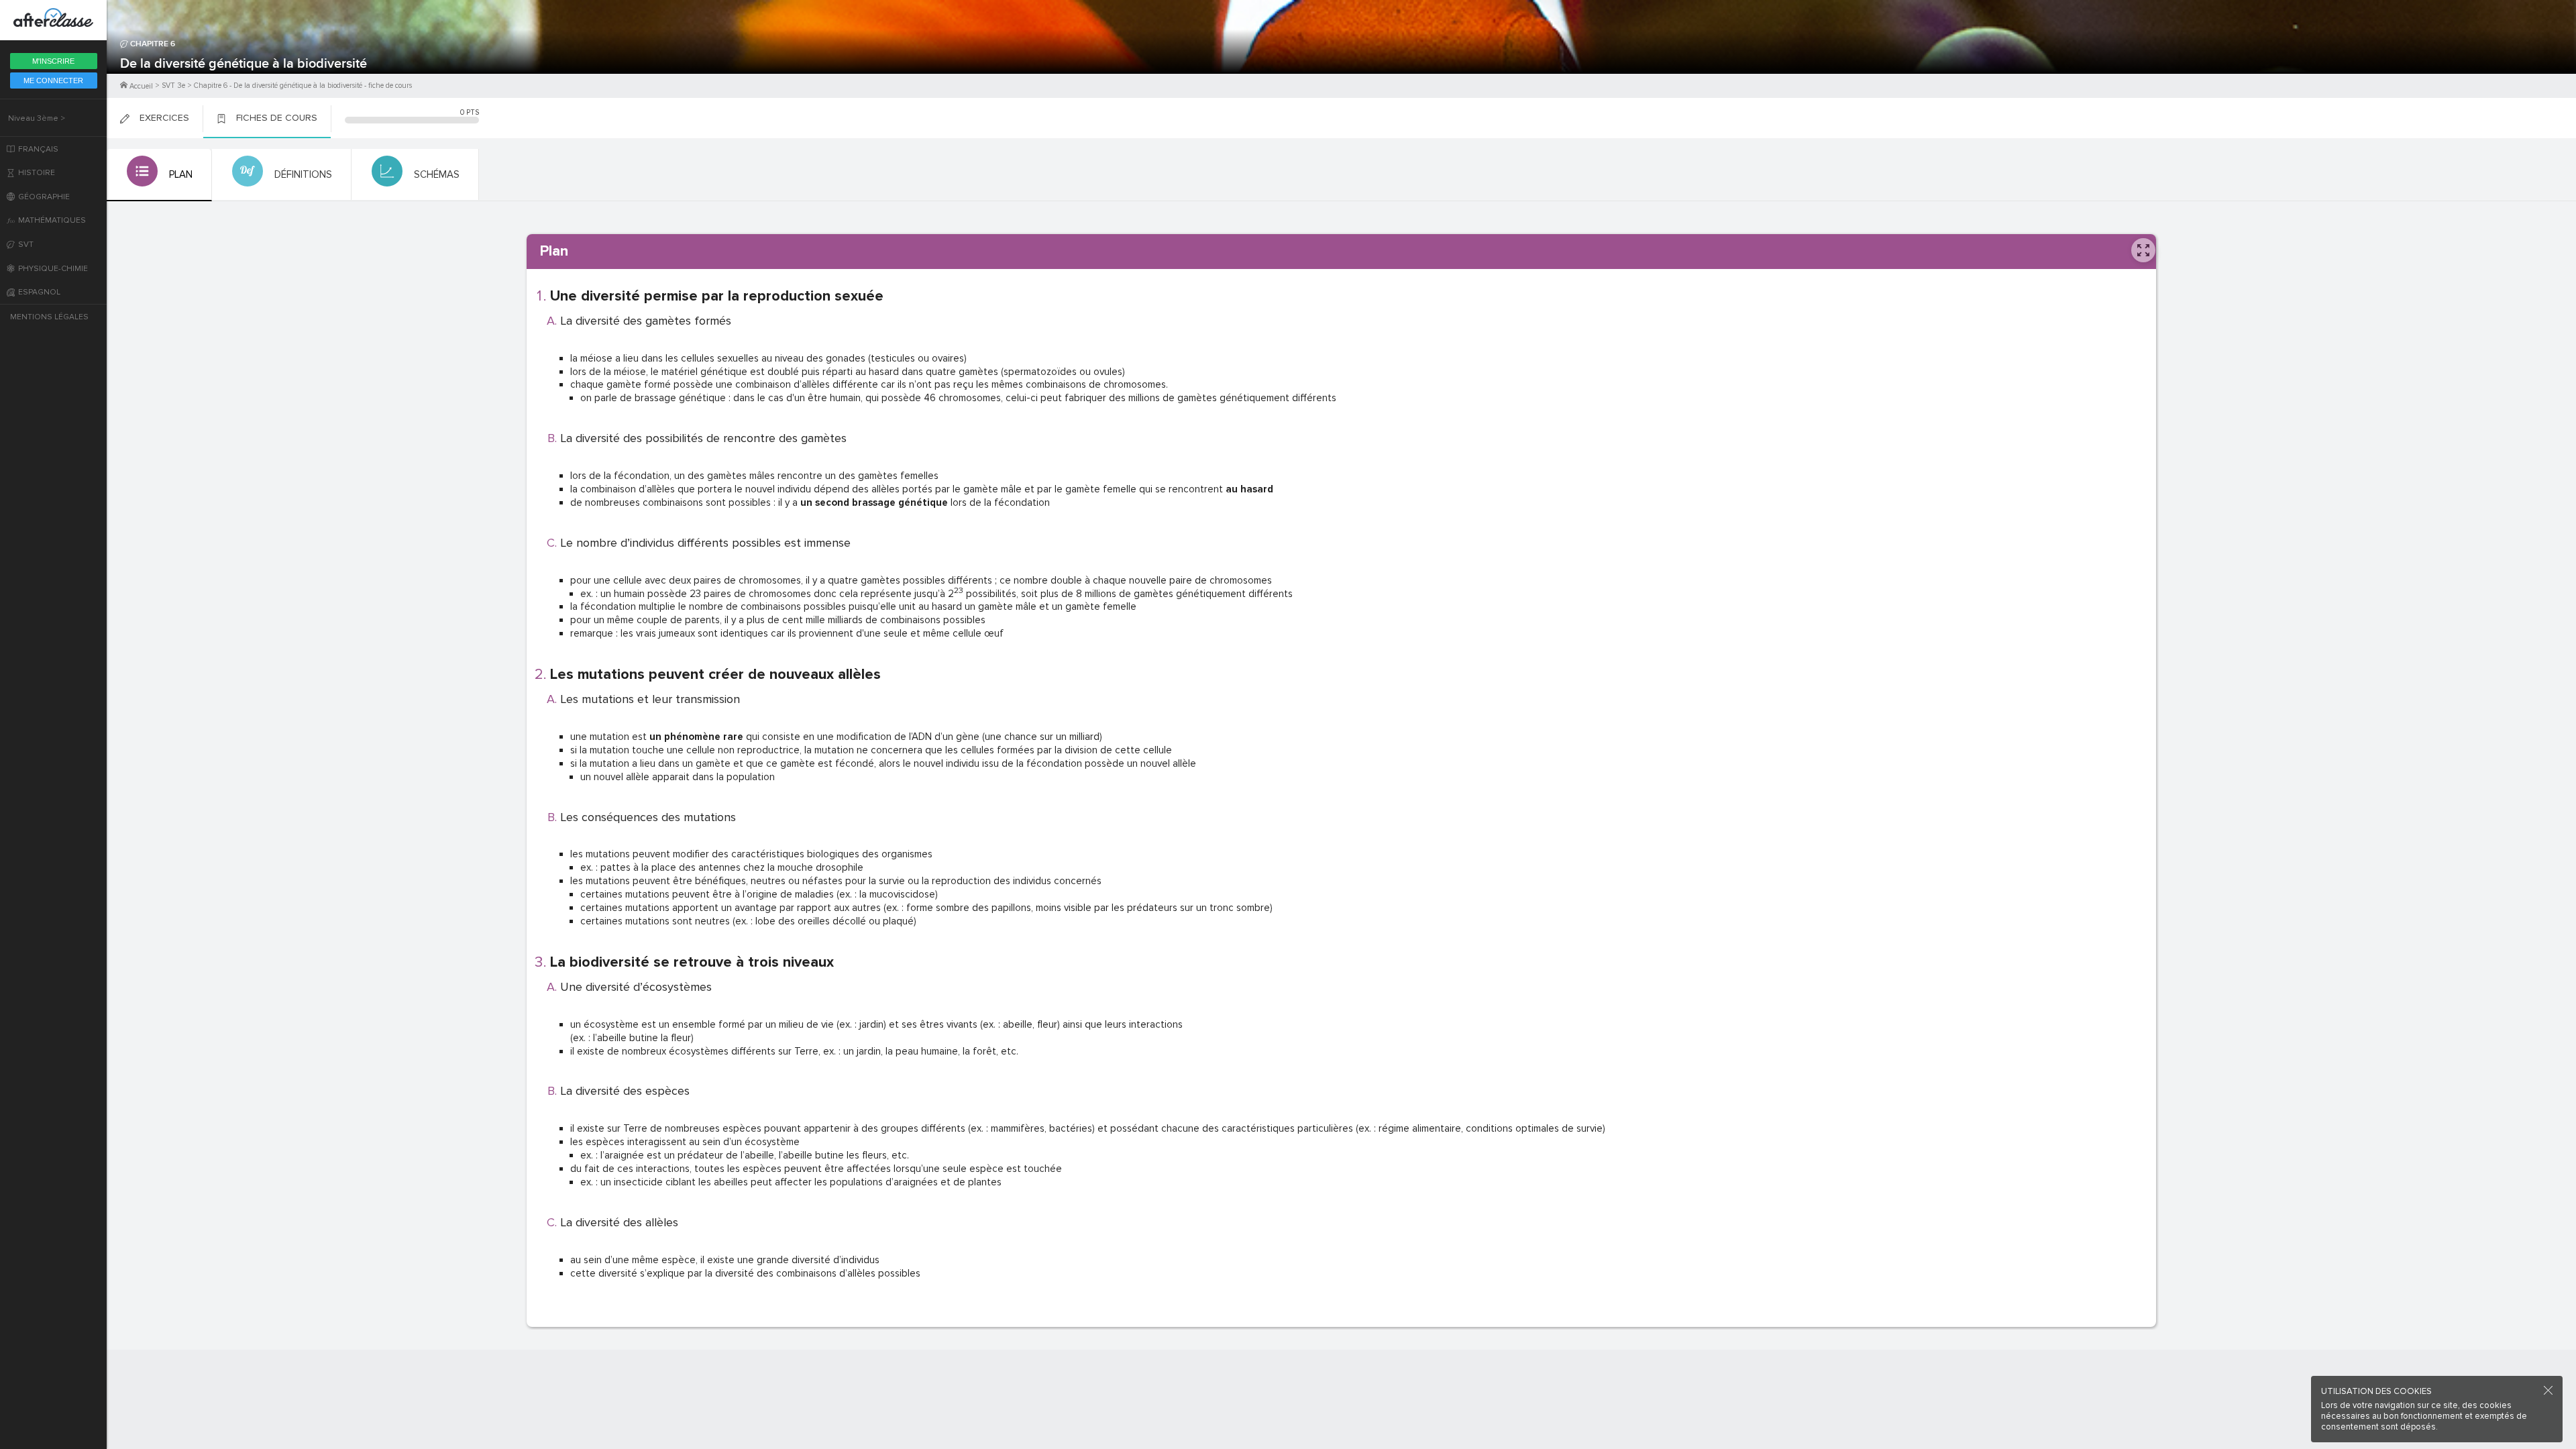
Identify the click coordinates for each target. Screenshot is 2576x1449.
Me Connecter (53, 80)
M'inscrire (53, 61)
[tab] (159, 175)
